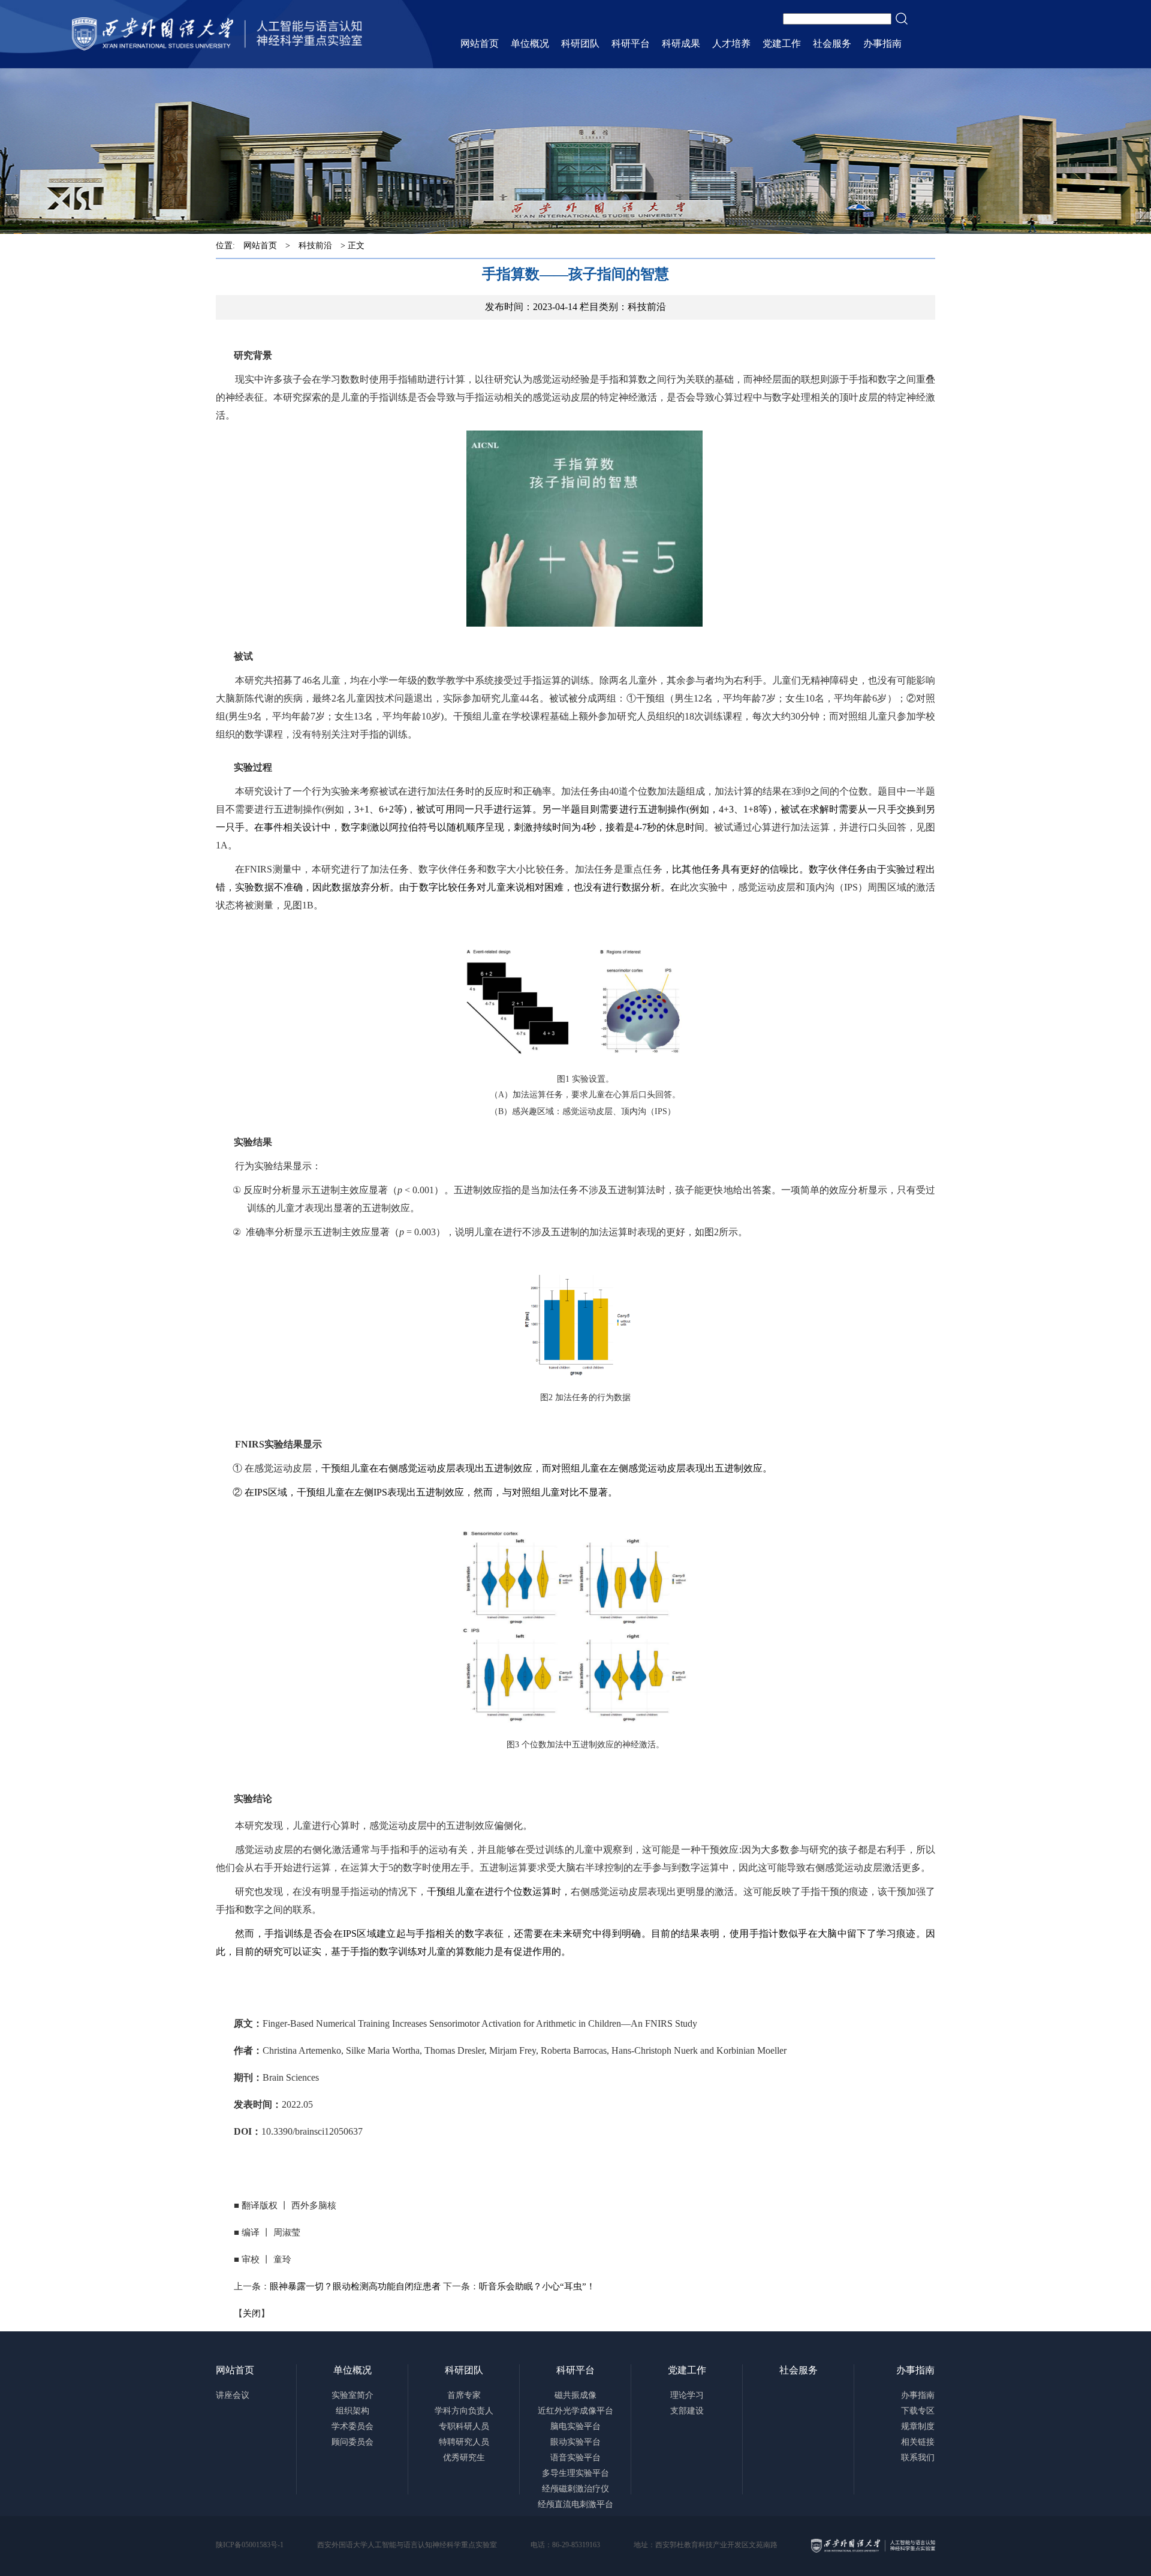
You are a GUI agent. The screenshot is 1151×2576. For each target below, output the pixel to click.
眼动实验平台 (575, 2442)
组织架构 (352, 2411)
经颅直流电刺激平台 (575, 2504)
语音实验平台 (575, 2458)
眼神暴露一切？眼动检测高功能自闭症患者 (355, 2286)
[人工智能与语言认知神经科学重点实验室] (217, 34)
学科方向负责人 (464, 2411)
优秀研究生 (464, 2458)
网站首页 (260, 246)
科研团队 (464, 2370)
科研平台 (575, 2370)
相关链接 (918, 2442)
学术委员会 (352, 2426)
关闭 (252, 2313)
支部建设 (687, 2411)
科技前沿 (315, 246)
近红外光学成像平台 (575, 2411)
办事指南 (915, 2370)
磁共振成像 (575, 2395)
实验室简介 (352, 2395)
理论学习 (687, 2395)
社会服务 (799, 2370)
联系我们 (918, 2458)
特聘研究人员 (464, 2442)
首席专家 (464, 2395)
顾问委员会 (352, 2442)
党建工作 (687, 2370)
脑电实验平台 (575, 2426)
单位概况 (352, 2370)
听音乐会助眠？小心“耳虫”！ (537, 2286)
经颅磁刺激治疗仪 (575, 2489)
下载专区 (918, 2411)
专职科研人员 (464, 2426)
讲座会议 (233, 2395)
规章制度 (918, 2426)
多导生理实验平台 (575, 2473)
